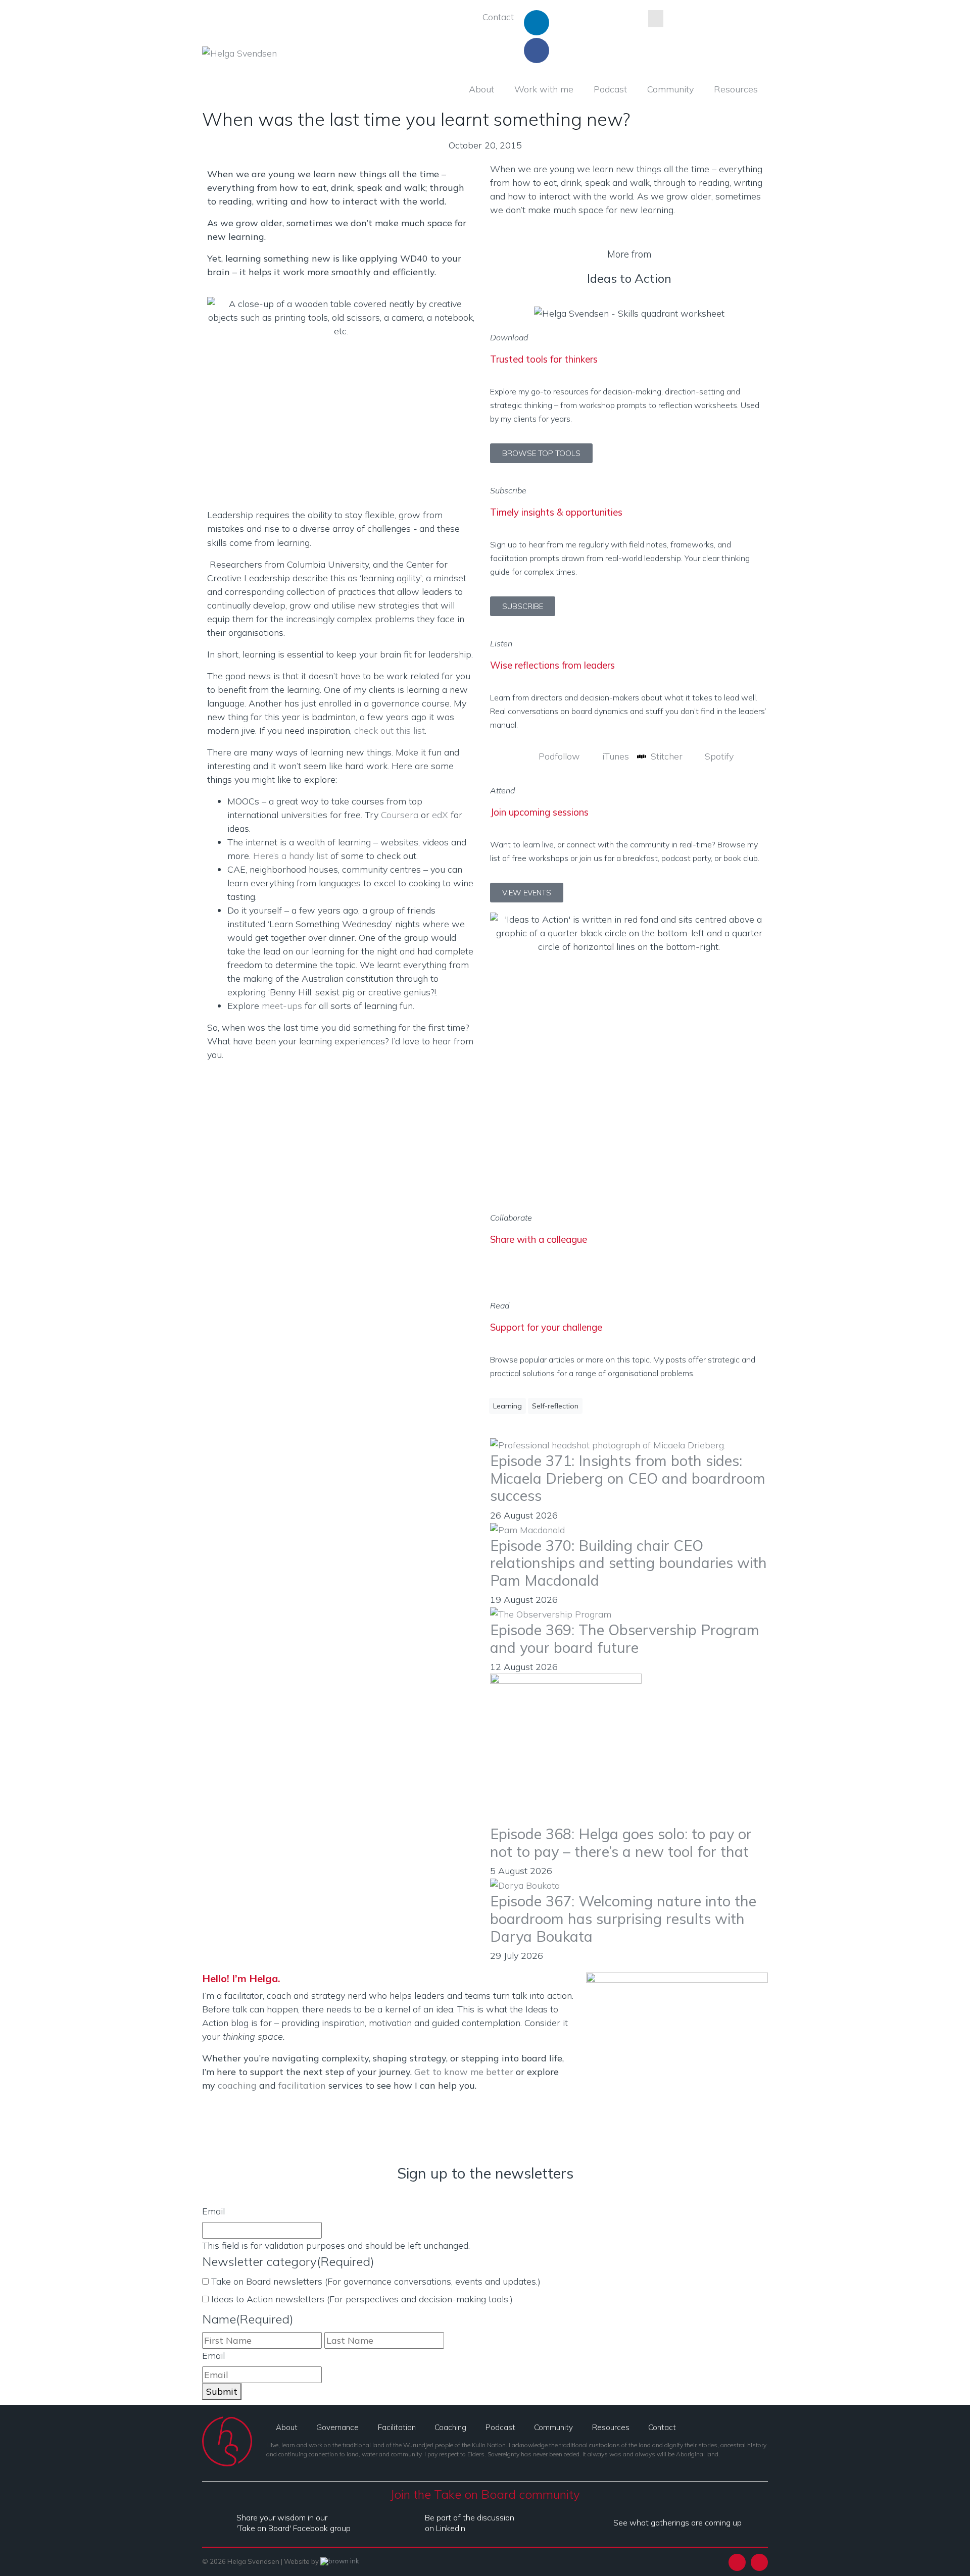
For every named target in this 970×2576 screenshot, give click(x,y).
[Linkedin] (537, 23)
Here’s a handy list (290, 856)
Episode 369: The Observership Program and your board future (625, 1638)
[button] (494, 1271)
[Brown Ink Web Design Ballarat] (340, 2562)
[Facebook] (537, 50)
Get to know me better (464, 2072)
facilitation (302, 2085)
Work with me (544, 89)
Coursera (400, 815)
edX (440, 815)
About (481, 89)
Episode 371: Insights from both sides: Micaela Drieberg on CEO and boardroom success (628, 1478)
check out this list (390, 730)
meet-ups (282, 1006)
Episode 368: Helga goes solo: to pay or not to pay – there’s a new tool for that (621, 1842)
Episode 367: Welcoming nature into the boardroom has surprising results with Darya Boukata (623, 1918)
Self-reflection (555, 1406)
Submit (222, 2391)
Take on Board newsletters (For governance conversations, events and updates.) (376, 2281)
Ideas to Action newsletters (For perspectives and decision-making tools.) (362, 2299)
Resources (736, 89)
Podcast (610, 89)
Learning (507, 1406)
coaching (237, 2085)
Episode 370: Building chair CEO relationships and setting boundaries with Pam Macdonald (628, 1563)
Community (670, 89)
